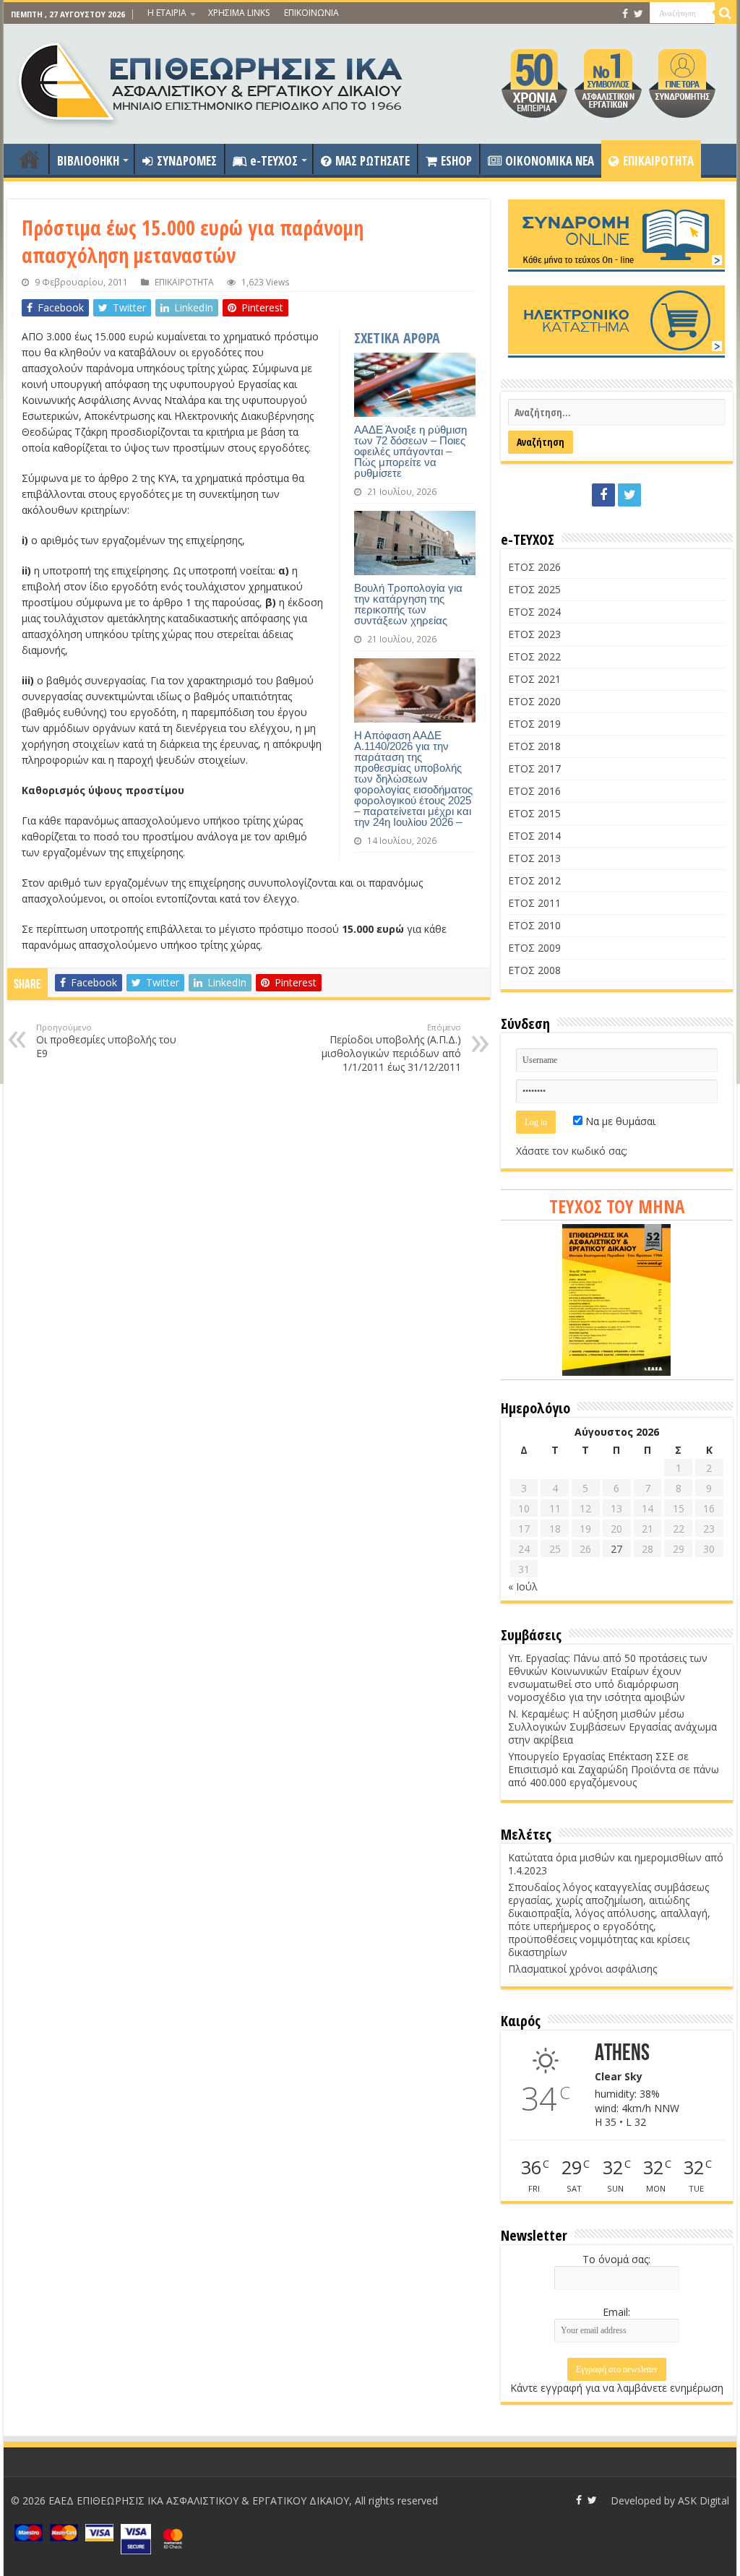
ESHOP (456, 161)
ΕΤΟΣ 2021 (534, 679)
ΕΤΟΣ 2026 (534, 567)
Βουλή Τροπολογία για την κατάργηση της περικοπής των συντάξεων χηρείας (408, 604)
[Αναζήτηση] (726, 13)
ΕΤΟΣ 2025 (534, 589)
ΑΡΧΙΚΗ (30, 159)
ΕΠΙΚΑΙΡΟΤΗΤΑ (658, 161)
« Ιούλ (523, 1586)
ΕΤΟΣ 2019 (534, 724)
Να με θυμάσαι (619, 1121)
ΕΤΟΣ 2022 (534, 656)
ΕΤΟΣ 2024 (534, 612)
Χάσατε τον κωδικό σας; (572, 1151)
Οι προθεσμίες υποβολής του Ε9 (106, 1041)
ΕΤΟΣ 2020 (534, 701)
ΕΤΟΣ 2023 (534, 634)
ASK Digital (704, 2500)
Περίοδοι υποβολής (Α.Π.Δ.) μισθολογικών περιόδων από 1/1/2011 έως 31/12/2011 (391, 1048)
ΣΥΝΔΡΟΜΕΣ (187, 161)
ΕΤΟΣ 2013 (534, 858)
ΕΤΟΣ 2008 (534, 970)
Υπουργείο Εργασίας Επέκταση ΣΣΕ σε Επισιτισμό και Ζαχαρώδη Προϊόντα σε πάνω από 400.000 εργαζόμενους (614, 1769)
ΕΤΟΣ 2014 (534, 836)
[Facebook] (625, 14)
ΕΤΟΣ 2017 (534, 768)
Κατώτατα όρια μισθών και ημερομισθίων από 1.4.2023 (616, 1864)
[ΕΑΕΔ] (212, 80)
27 (616, 1549)
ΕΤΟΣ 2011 (534, 903)
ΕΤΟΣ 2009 (534, 948)
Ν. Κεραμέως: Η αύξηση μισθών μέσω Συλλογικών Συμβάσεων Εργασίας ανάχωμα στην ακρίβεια (612, 1727)
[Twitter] (638, 14)
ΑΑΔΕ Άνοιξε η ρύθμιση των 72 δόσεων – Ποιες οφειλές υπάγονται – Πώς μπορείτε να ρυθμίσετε (410, 451)
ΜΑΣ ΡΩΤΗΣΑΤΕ (373, 161)
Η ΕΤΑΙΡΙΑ (167, 13)
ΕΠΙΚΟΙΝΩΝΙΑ (311, 13)
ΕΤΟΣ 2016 (534, 791)
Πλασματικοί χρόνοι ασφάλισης (582, 1969)
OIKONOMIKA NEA (550, 161)
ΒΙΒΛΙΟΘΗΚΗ (88, 161)
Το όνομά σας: (616, 2259)
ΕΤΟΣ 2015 (534, 813)
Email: (616, 2312)
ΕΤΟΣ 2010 (534, 925)
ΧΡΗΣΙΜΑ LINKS (239, 13)
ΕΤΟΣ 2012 (534, 880)
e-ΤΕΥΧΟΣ (274, 161)
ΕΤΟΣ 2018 (534, 746)
